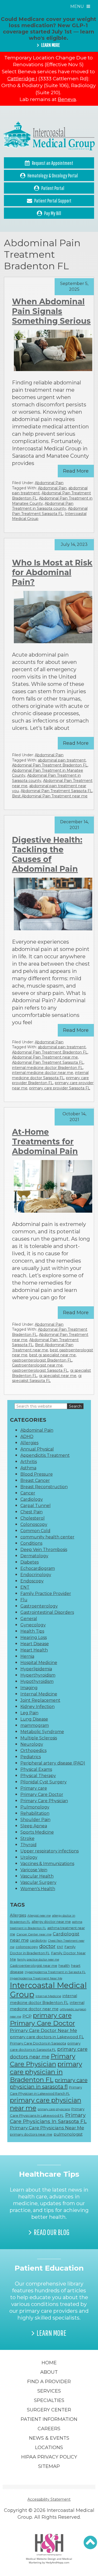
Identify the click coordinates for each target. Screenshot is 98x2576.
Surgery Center (49, 2410)
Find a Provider (49, 2382)
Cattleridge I (22, 79)
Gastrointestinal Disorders (47, 1612)
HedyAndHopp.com (57, 2562)
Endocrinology (36, 1575)
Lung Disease (34, 1719)
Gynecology (33, 1625)
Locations (49, 2448)
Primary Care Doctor (42, 1794)
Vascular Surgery (38, 1882)
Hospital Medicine (39, 1663)
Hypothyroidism (37, 1681)
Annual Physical (37, 1449)
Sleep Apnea (34, 1826)
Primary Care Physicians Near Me (47, 2128)
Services (49, 2391)
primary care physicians (54, 2109)
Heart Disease (35, 1644)
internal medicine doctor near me (43, 1073)
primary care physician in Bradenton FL (46, 2072)
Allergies (29, 1443)
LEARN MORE (50, 45)
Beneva (67, 99)
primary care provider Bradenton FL (50, 1080)
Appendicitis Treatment (45, 1455)
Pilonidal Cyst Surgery (44, 1782)
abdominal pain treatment (62, 760)
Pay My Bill (53, 213)
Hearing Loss (34, 1637)
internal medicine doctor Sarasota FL (50, 1075)
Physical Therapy (38, 1776)
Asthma (28, 1468)
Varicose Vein (34, 1870)
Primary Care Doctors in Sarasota (38, 2043)
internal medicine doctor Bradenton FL (47, 1068)
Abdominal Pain (49, 483)
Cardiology (32, 1499)
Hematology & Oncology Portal (53, 175)
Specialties (49, 2400)
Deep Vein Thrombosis (44, 1550)
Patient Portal (53, 188)
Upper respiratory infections (50, 1851)
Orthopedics (33, 1751)
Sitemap (49, 2466)
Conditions (31, 1543)
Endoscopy (32, 1581)
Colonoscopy (34, 1524)
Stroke (27, 1838)
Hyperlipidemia (36, 1669)
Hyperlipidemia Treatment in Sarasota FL (55, 1972)
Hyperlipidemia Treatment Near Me (36, 1978)
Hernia (27, 1656)
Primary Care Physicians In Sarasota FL (48, 2118)
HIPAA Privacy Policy (49, 2457)
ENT (25, 1587)
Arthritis (29, 1462)
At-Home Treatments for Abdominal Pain (45, 1142)
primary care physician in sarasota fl (49, 2083)
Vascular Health (37, 1876)
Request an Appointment (53, 163)
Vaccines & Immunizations (47, 1864)
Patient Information (49, 2419)
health (64, 1965)
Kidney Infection (38, 1707)
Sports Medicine (37, 1832)
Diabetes (30, 1562)
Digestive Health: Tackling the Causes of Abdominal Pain (47, 854)
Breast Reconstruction (44, 1487)
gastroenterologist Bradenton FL (42, 1360)
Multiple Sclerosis (39, 1738)
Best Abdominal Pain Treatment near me (50, 796)
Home (49, 2363)
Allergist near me (39, 1916)
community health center (47, 1537)
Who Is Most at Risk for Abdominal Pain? (52, 572)
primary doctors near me (31, 2134)
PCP (27, 2016)
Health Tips (32, 1631)
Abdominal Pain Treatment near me (45, 1057)
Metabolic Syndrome (42, 1732)
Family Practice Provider (46, 1594)
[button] (90, 2543)
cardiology (38, 1941)
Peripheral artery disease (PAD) (53, 1763)
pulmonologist (68, 2134)
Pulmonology (35, 1807)
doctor (47, 1946)
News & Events (49, 2438)
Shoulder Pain (35, 1820)
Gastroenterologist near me (37, 1365)
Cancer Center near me (34, 1934)
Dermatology (34, 1556)
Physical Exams (36, 1769)
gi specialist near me (58, 1376)
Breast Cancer (35, 1480)
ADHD (27, 1437)
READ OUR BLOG (52, 2232)
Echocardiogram (38, 1568)
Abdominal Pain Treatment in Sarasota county (43, 506)
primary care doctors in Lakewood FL (47, 2037)
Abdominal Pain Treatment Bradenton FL (50, 765)
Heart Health (34, 1650)
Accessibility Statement (49, 2499)
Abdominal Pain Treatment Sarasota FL (50, 511)
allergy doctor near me (51, 1922)
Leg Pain (29, 1713)
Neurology (32, 1744)
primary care (52, 2015)
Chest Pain (31, 1512)
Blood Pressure (37, 1474)
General (29, 1619)
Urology (29, 1857)
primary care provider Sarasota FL (60, 1088)
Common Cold (35, 1531)
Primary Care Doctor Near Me (44, 2030)
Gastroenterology (39, 1606)
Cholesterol (33, 1518)
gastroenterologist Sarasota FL (40, 1370)
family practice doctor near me (38, 1960)
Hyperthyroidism (38, 1675)
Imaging (29, 1688)
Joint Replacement (40, 1700)
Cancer (28, 1493)
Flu (24, 1600)
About (49, 2372)
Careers (49, 2429)
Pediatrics (31, 1757)
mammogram (35, 1725)
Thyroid (28, 1845)
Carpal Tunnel (36, 1506)
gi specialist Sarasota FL (47, 1378)
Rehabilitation (35, 1813)
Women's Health (38, 1889)
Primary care (34, 1788)
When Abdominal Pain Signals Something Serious (51, 311)
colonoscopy (27, 1947)
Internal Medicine (39, 1694)
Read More (76, 471)
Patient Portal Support (53, 201)
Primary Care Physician (44, 1801)
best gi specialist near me (53, 1355)
